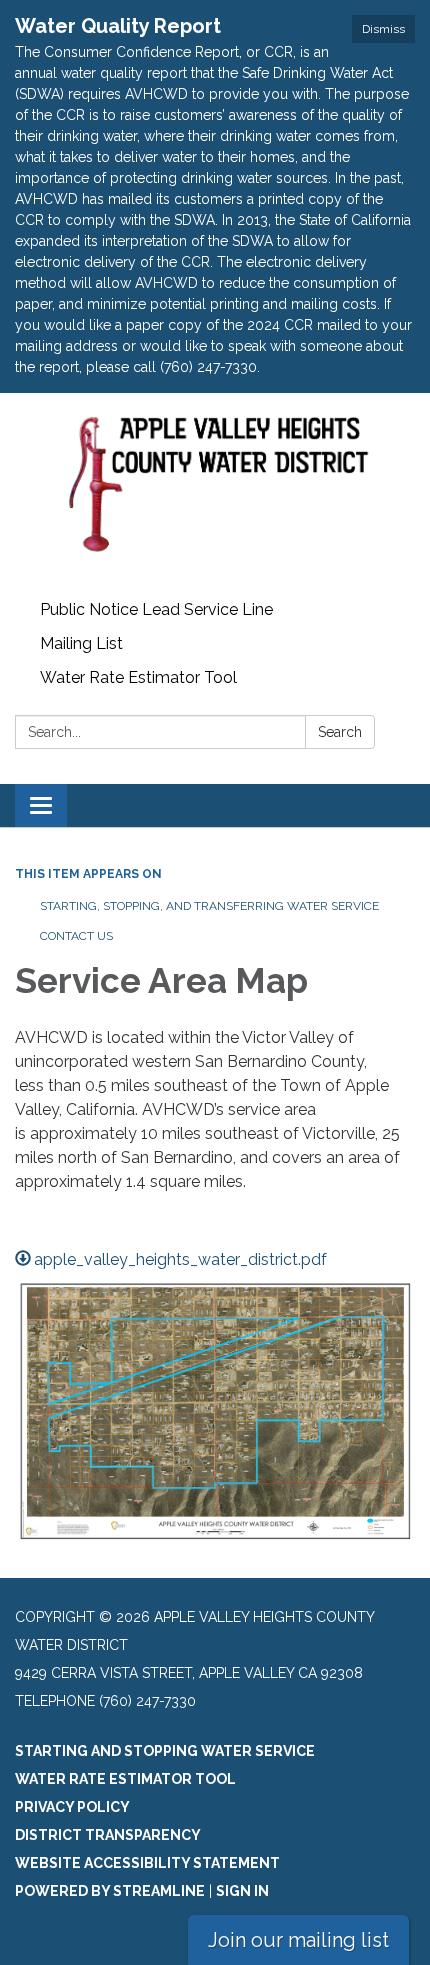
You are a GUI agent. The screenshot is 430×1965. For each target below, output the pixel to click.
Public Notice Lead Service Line (156, 609)
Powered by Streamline (110, 1891)
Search (340, 732)
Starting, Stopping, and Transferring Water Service (209, 906)
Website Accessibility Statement (147, 1863)
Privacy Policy (72, 1807)
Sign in (242, 1891)
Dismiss (383, 29)
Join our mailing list (298, 1940)
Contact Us (76, 936)
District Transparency (108, 1835)
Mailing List (81, 643)
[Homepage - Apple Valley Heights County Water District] (215, 493)
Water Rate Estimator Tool (138, 677)
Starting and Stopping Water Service (165, 1751)
